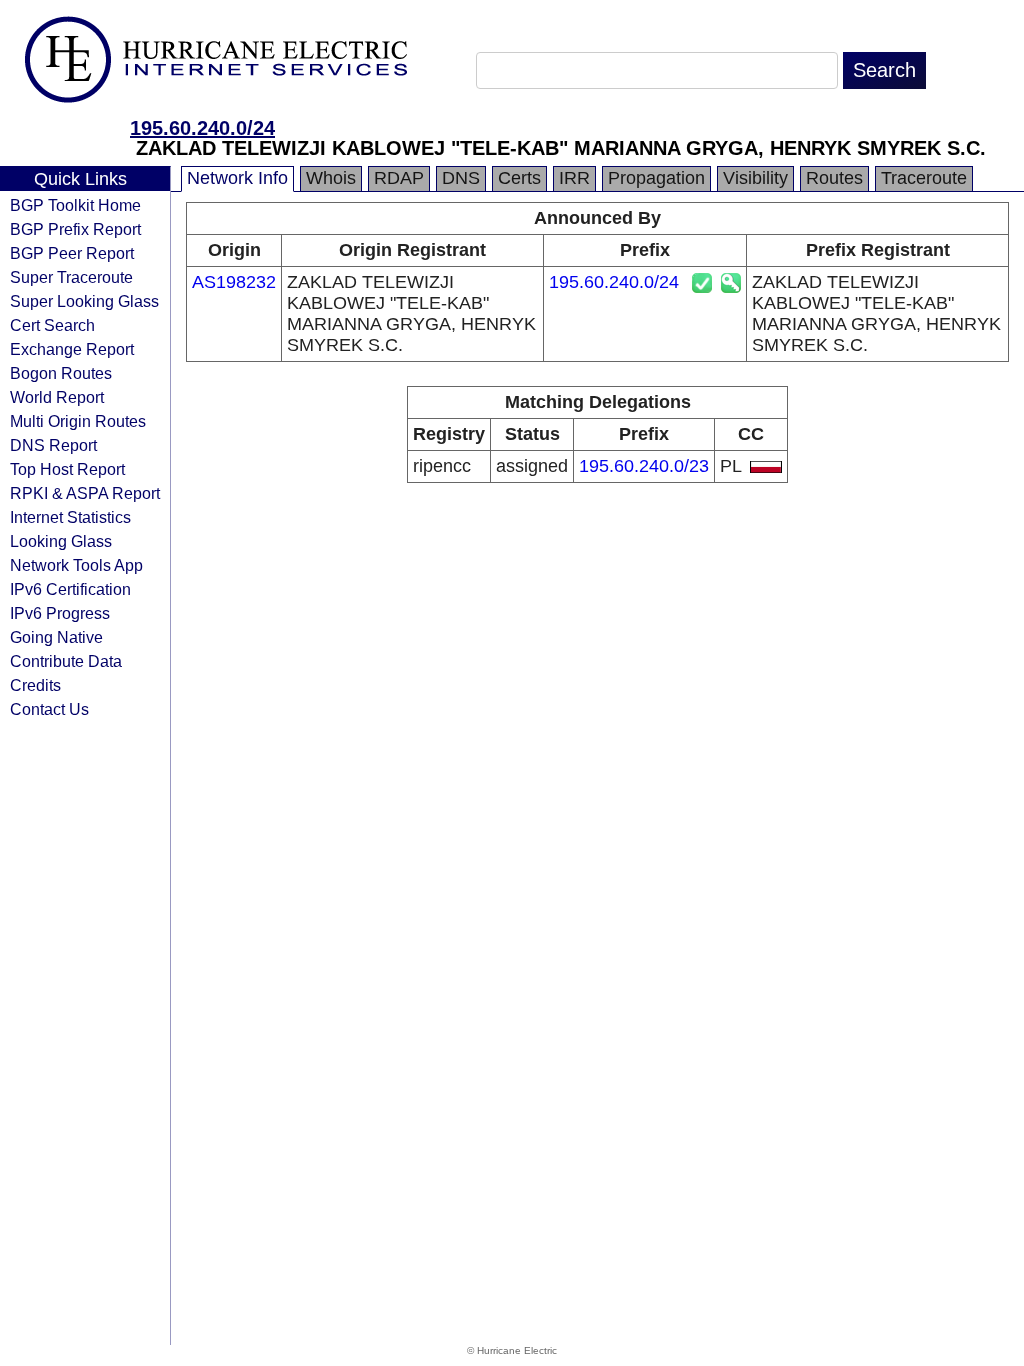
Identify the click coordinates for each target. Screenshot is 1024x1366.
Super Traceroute (71, 277)
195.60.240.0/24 (202, 128)
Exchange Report (72, 349)
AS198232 (234, 282)
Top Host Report (67, 469)
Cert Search (52, 325)
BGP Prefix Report (75, 229)
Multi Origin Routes (78, 421)
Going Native (56, 637)
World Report (57, 397)
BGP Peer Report (72, 253)
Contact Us (49, 709)
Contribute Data (66, 661)
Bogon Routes (61, 373)
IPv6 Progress (60, 613)
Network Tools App (76, 565)
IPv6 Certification (70, 589)
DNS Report (53, 445)
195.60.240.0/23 (644, 466)
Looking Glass (61, 541)
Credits (35, 685)
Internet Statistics (70, 517)
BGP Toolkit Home (75, 205)
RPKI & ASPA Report (85, 493)
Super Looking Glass (84, 301)
